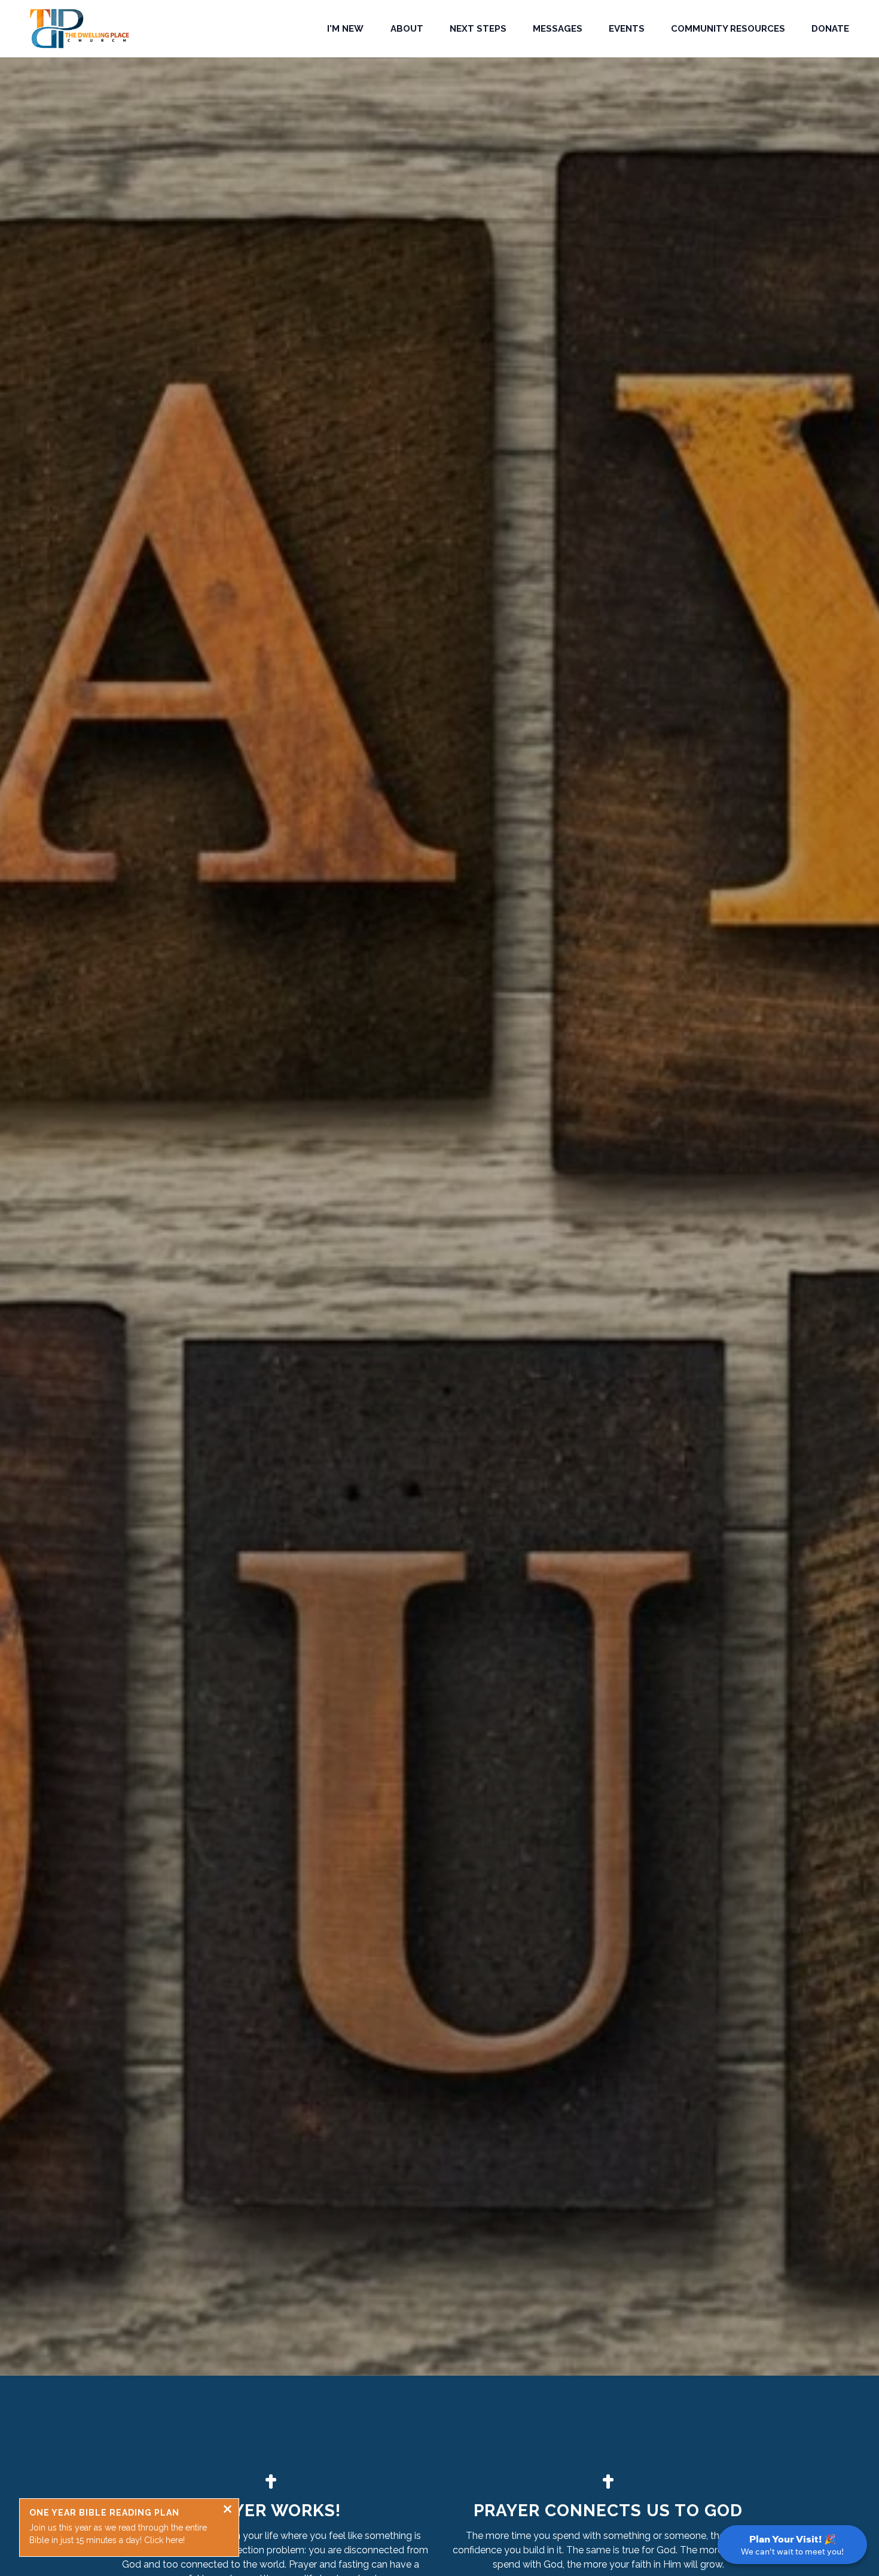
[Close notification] (228, 2511)
